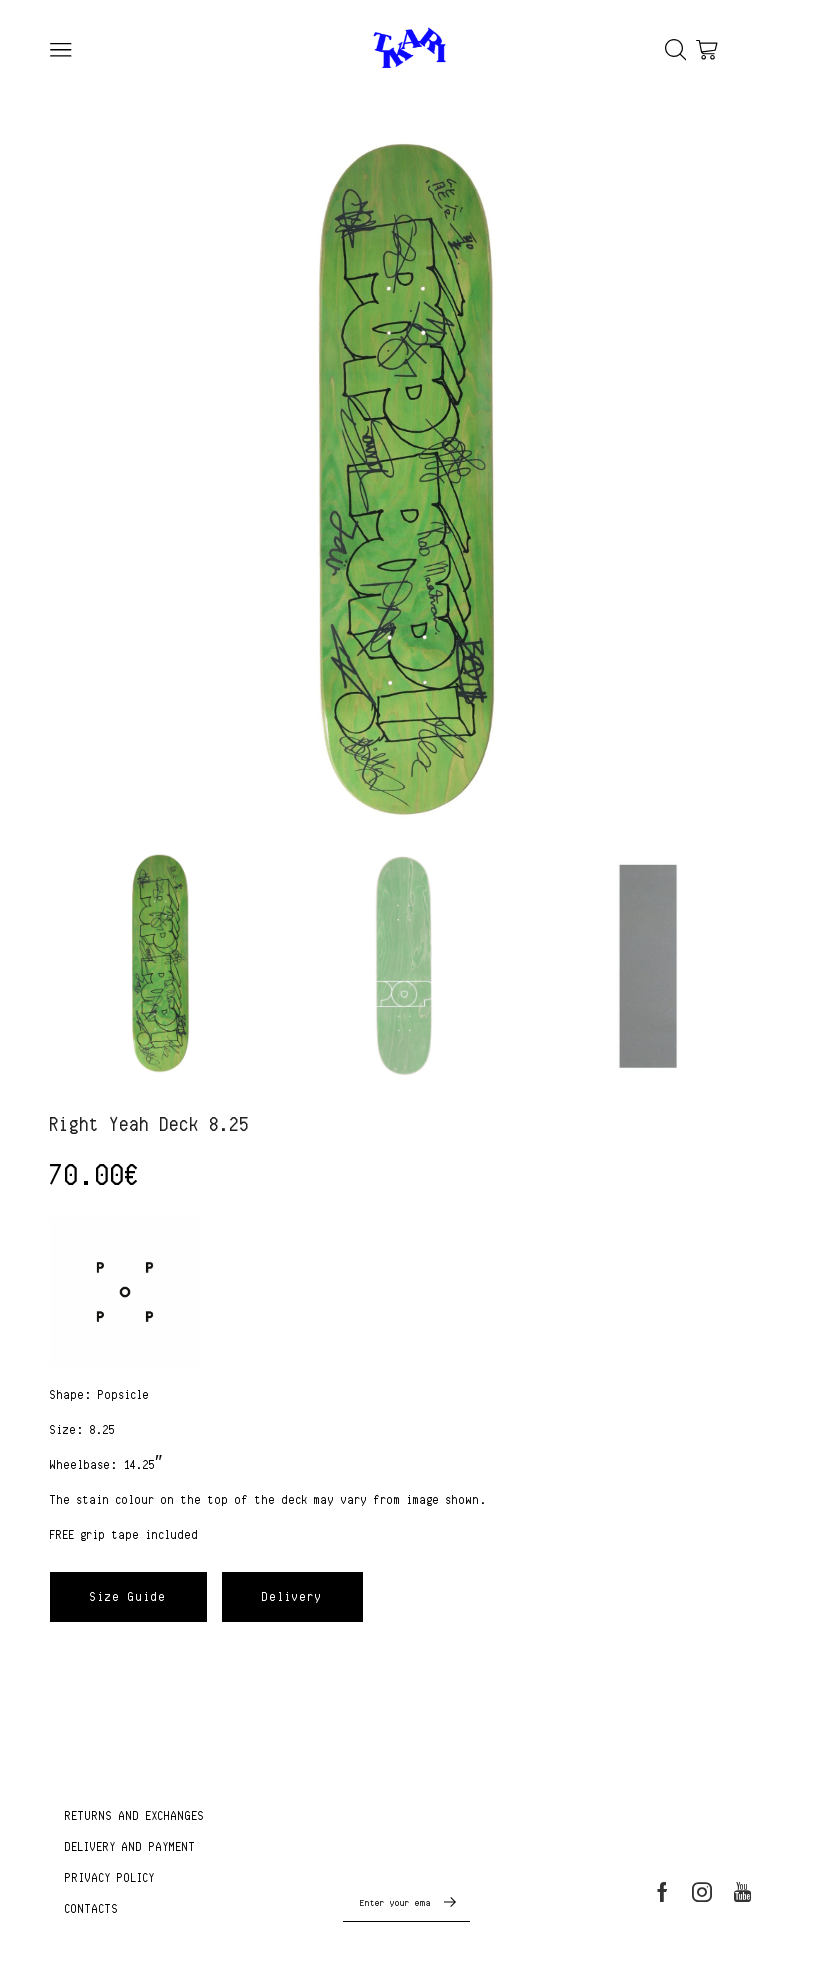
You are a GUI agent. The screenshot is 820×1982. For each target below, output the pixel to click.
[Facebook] (662, 1892)
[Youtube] (742, 1892)
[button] (128, 1597)
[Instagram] (702, 1892)
